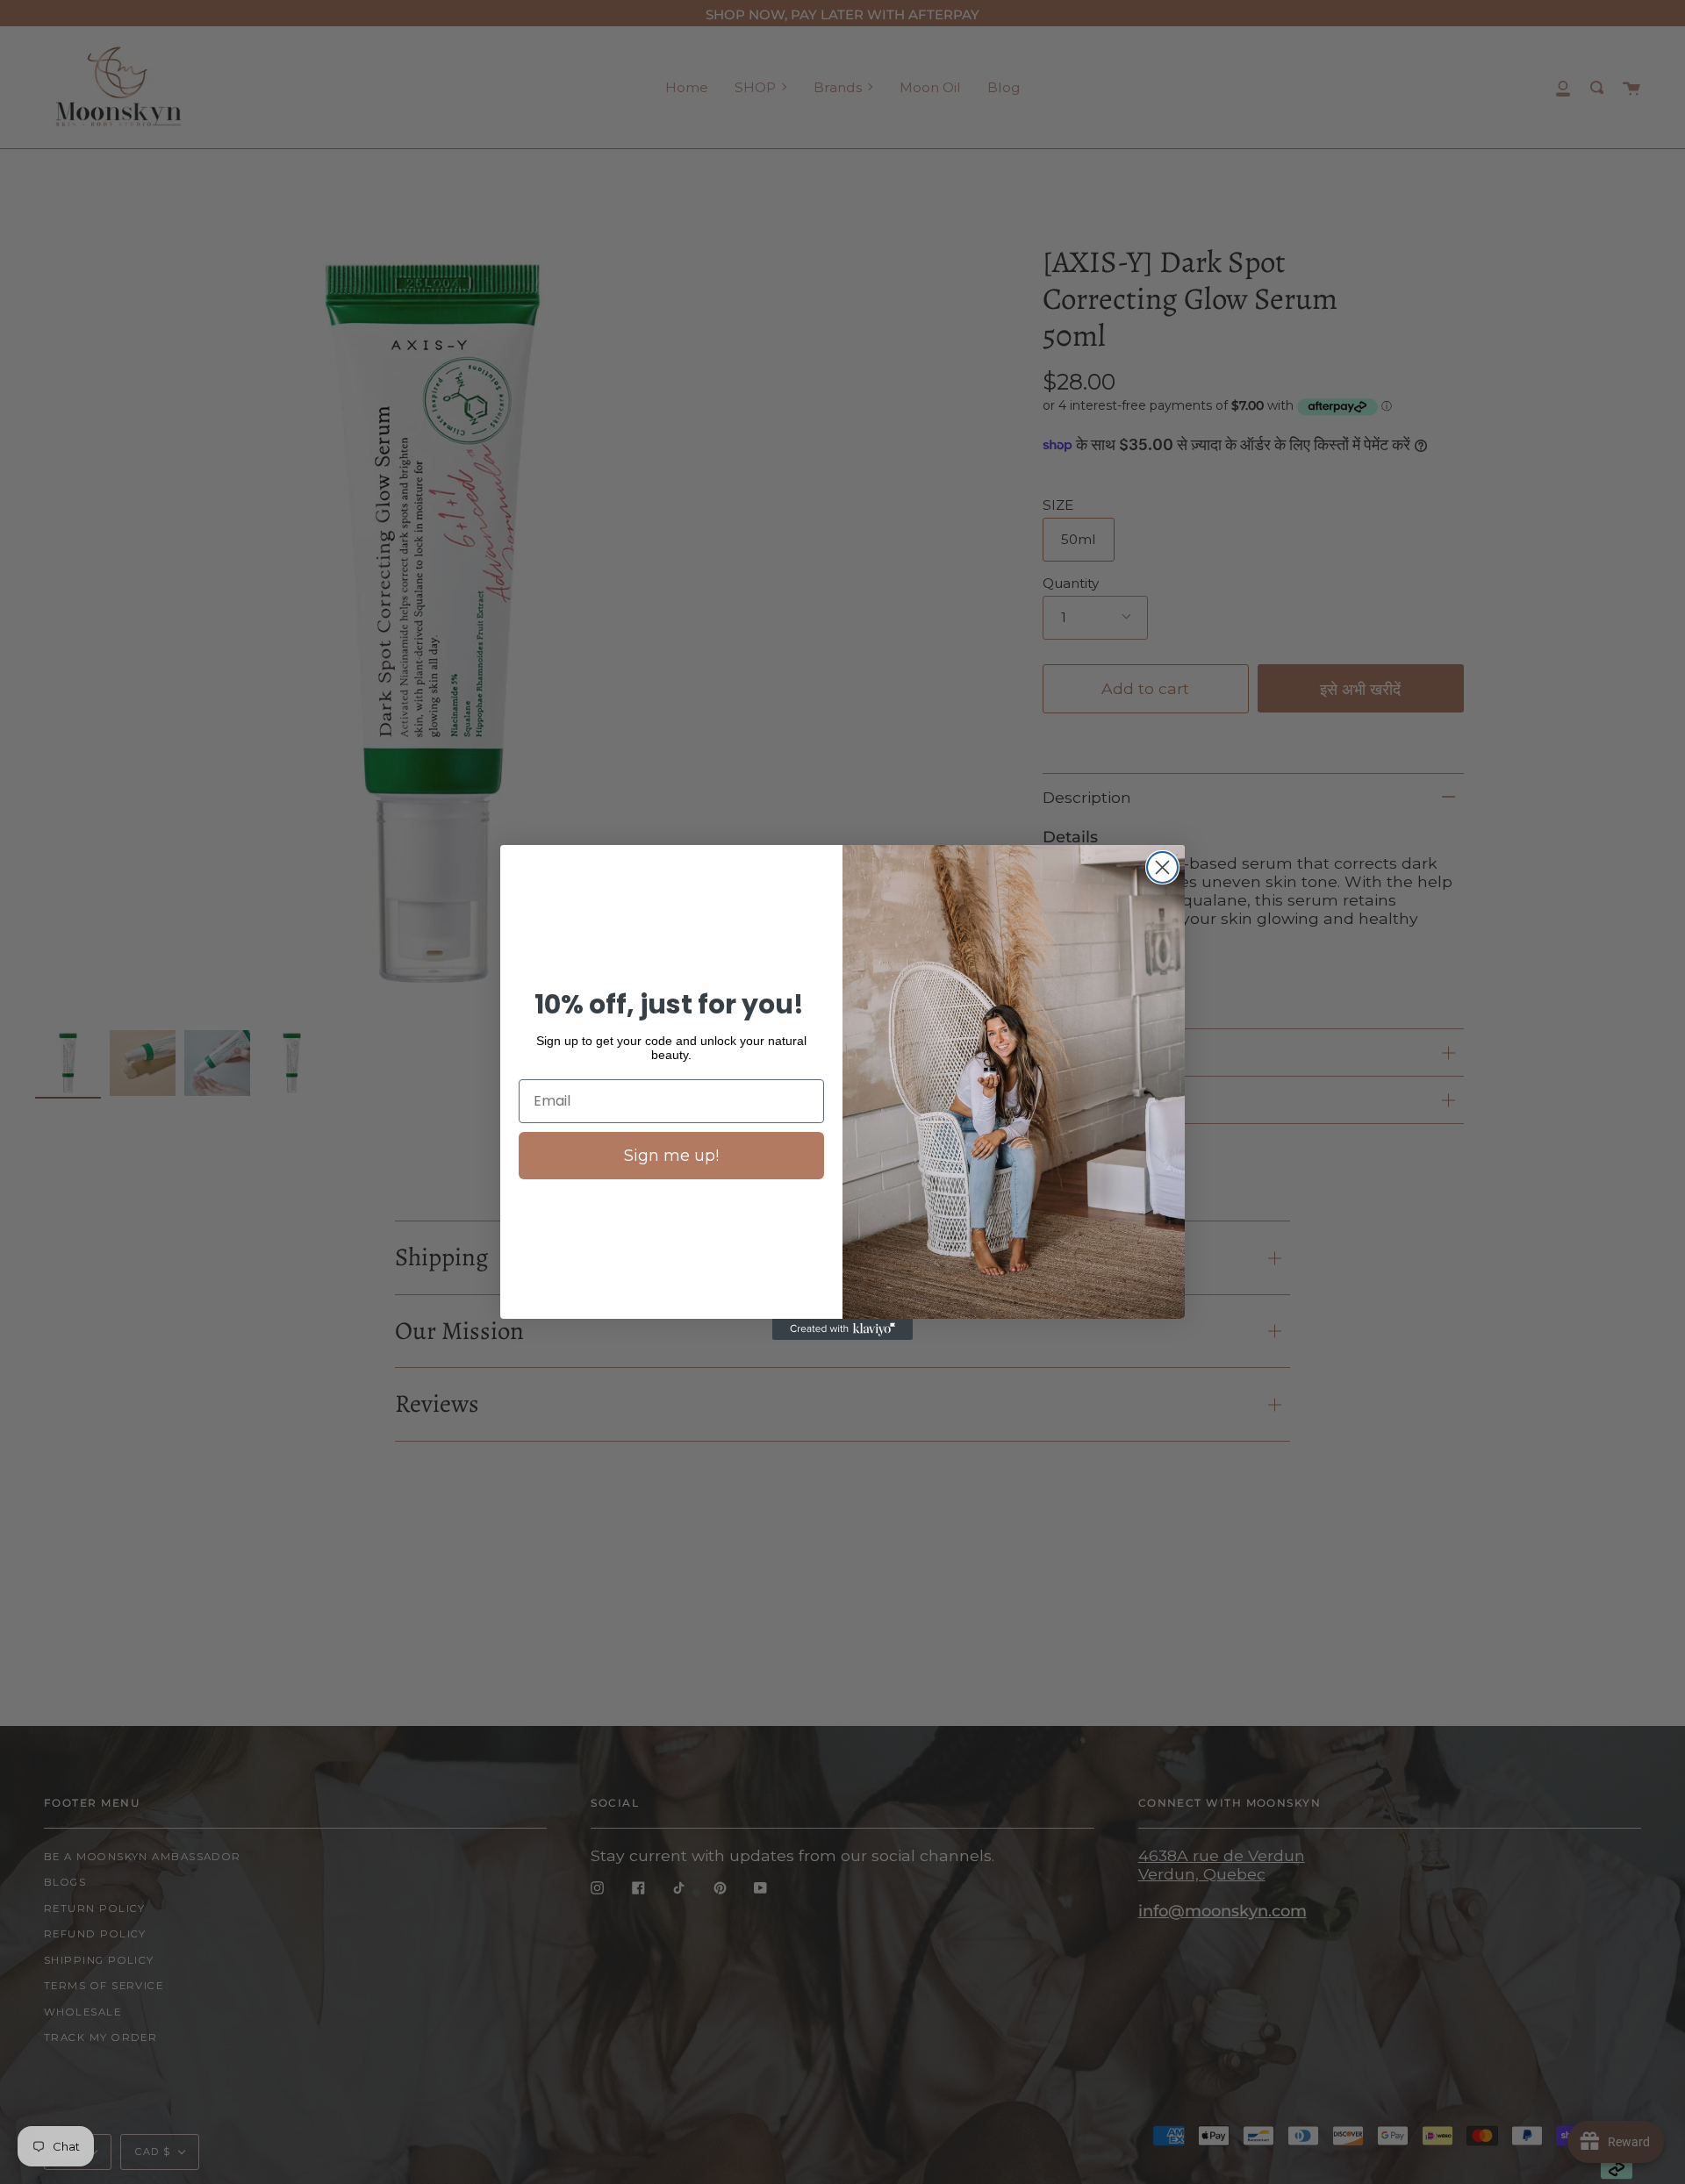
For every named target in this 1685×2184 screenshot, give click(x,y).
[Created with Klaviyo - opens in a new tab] (842, 1329)
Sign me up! (671, 1156)
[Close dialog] (1162, 867)
